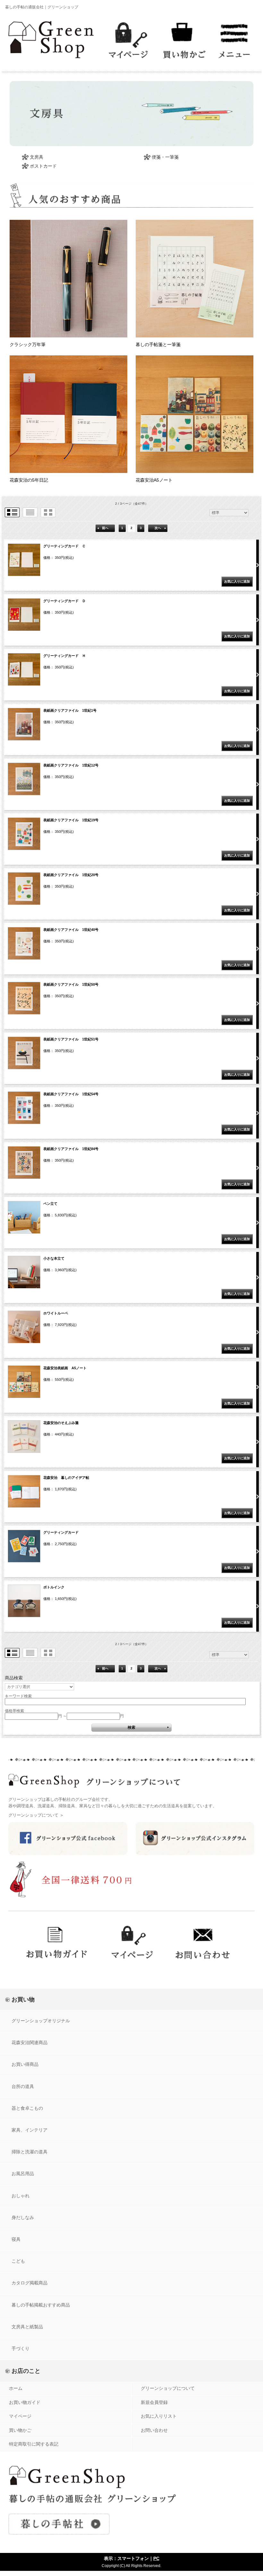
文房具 (37, 157)
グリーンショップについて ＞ (36, 1815)
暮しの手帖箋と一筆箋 (158, 344)
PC (156, 2558)
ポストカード (43, 166)
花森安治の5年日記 (29, 480)
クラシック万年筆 (28, 344)
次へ (158, 528)
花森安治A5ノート (154, 480)
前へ (105, 528)
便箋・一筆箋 (165, 157)
